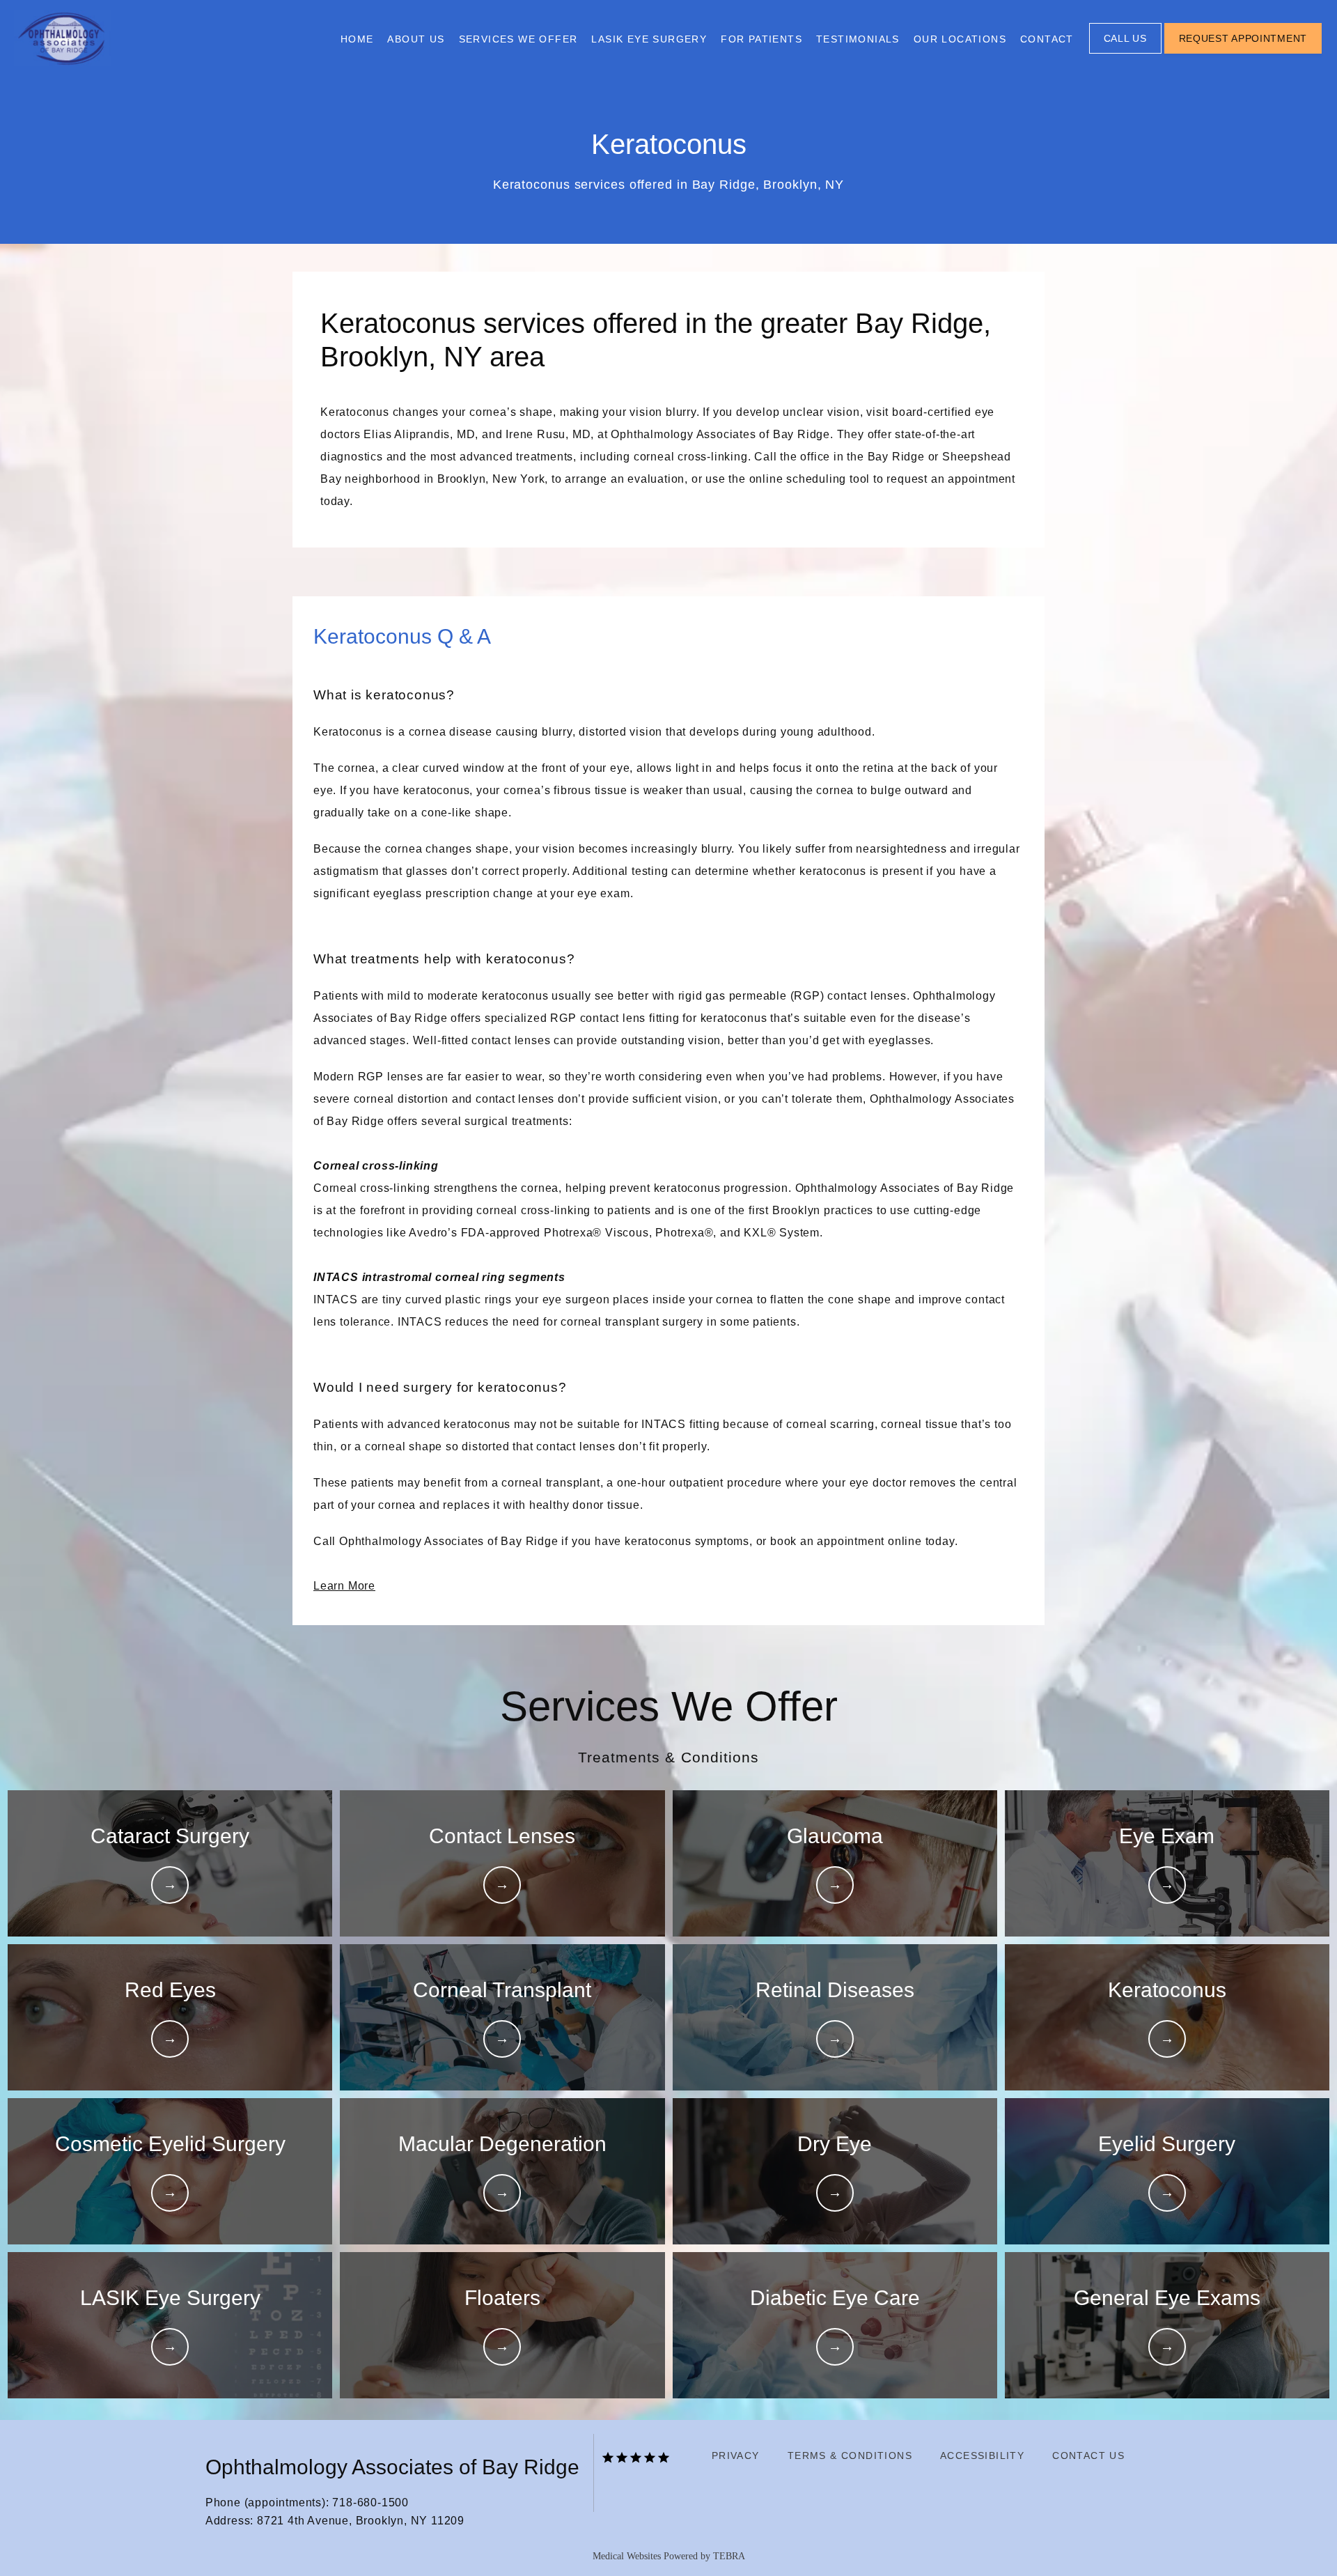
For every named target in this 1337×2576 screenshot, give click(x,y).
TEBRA (729, 2556)
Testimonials (858, 39)
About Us (416, 39)
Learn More (344, 1586)
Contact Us (1088, 2455)
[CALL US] (1125, 52)
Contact (1047, 39)
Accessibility (982, 2455)
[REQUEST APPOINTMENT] (1243, 52)
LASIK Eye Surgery (649, 39)
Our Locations (960, 39)
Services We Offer (518, 39)
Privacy (736, 2455)
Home (357, 39)
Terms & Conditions (850, 2455)
